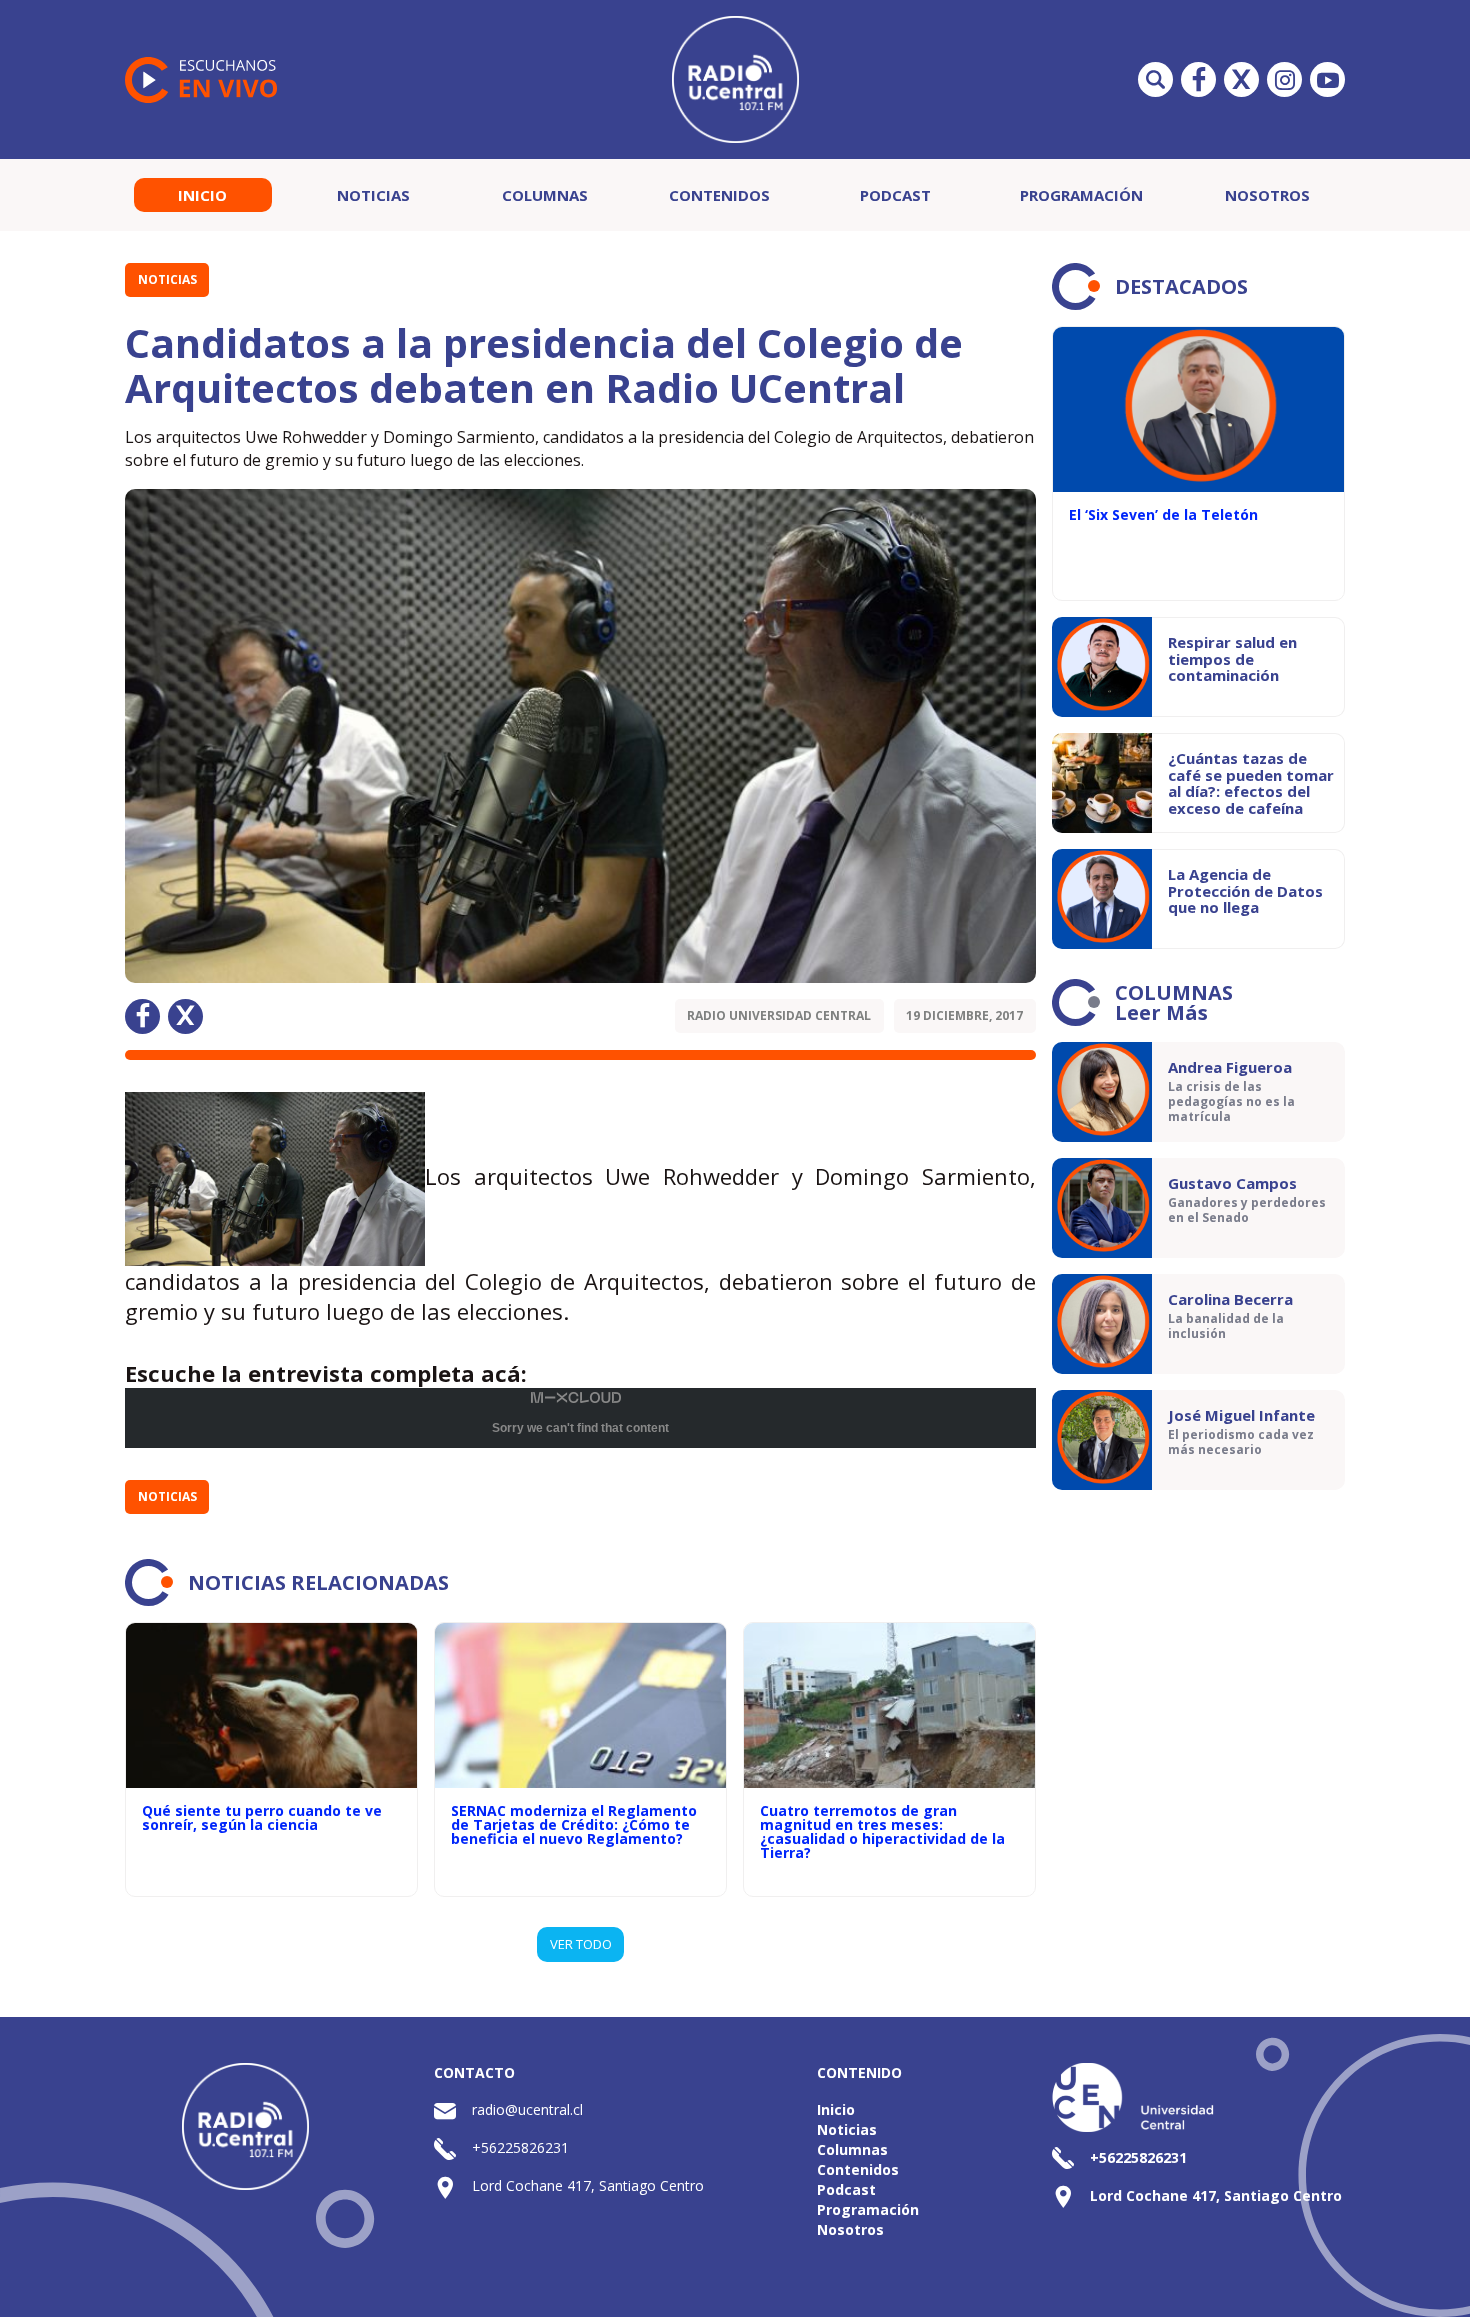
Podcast (895, 195)
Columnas (545, 195)
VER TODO (581, 1944)
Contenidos (719, 195)
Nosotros (1267, 195)
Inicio (202, 195)
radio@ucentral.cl (527, 2109)
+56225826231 (520, 2147)
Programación (1081, 195)
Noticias (373, 195)
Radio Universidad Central (779, 1015)
